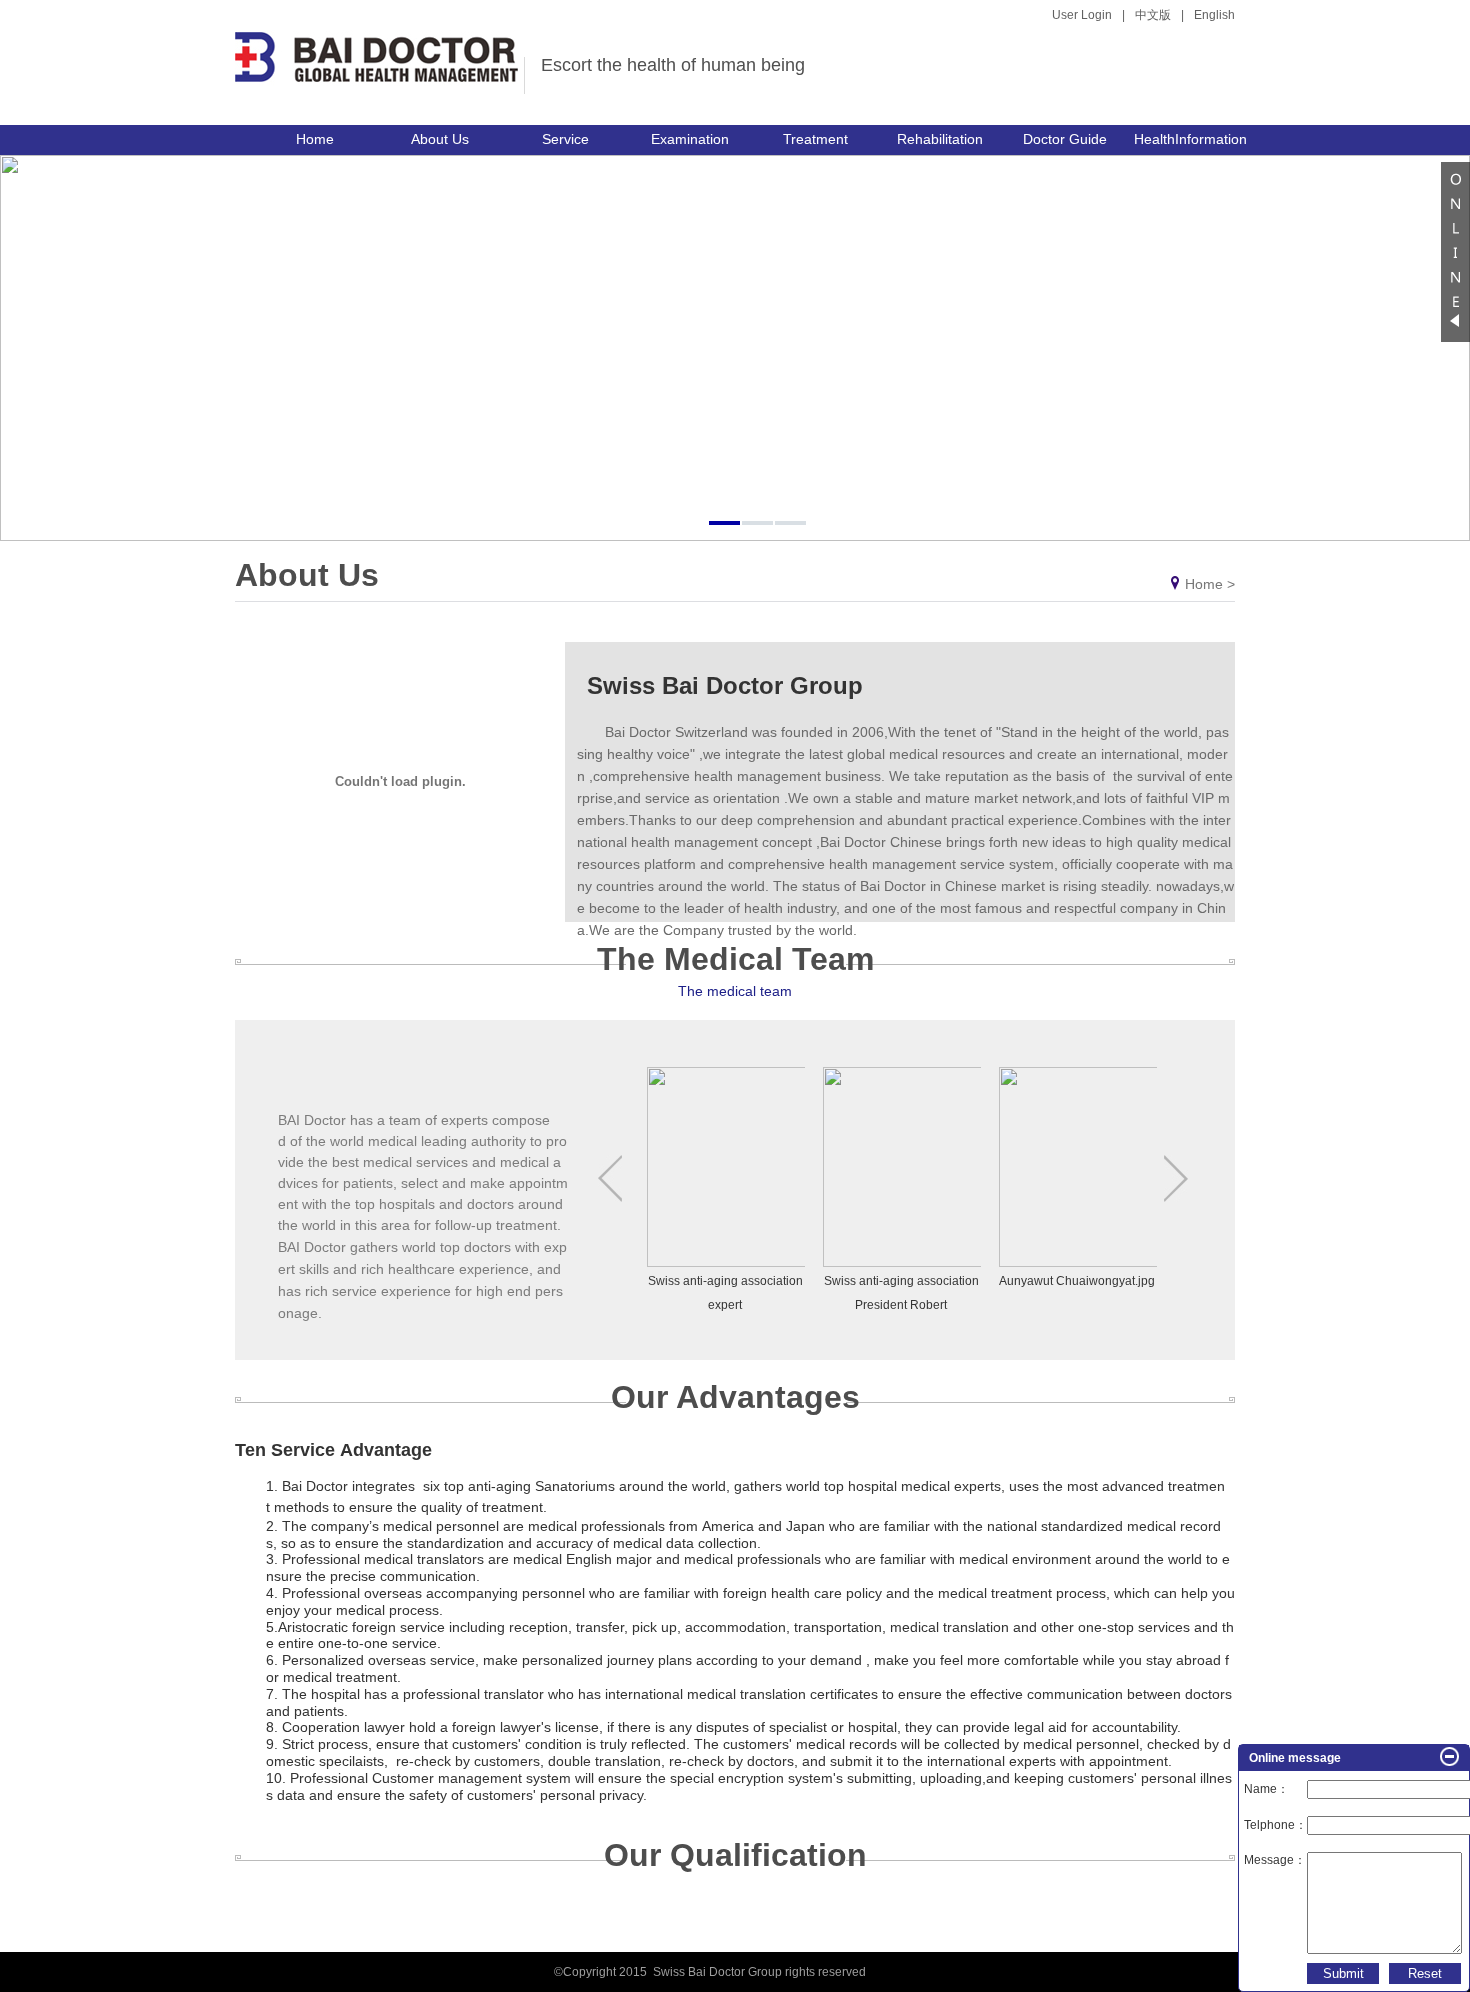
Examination (690, 139)
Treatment (815, 139)
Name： (1266, 1789)
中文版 (1153, 15)
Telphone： (1275, 1825)
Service (565, 139)
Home (315, 139)
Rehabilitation (940, 139)
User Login (1082, 15)
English (1214, 15)
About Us (440, 139)
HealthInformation (1190, 139)
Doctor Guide (1065, 139)
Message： (1275, 1860)
